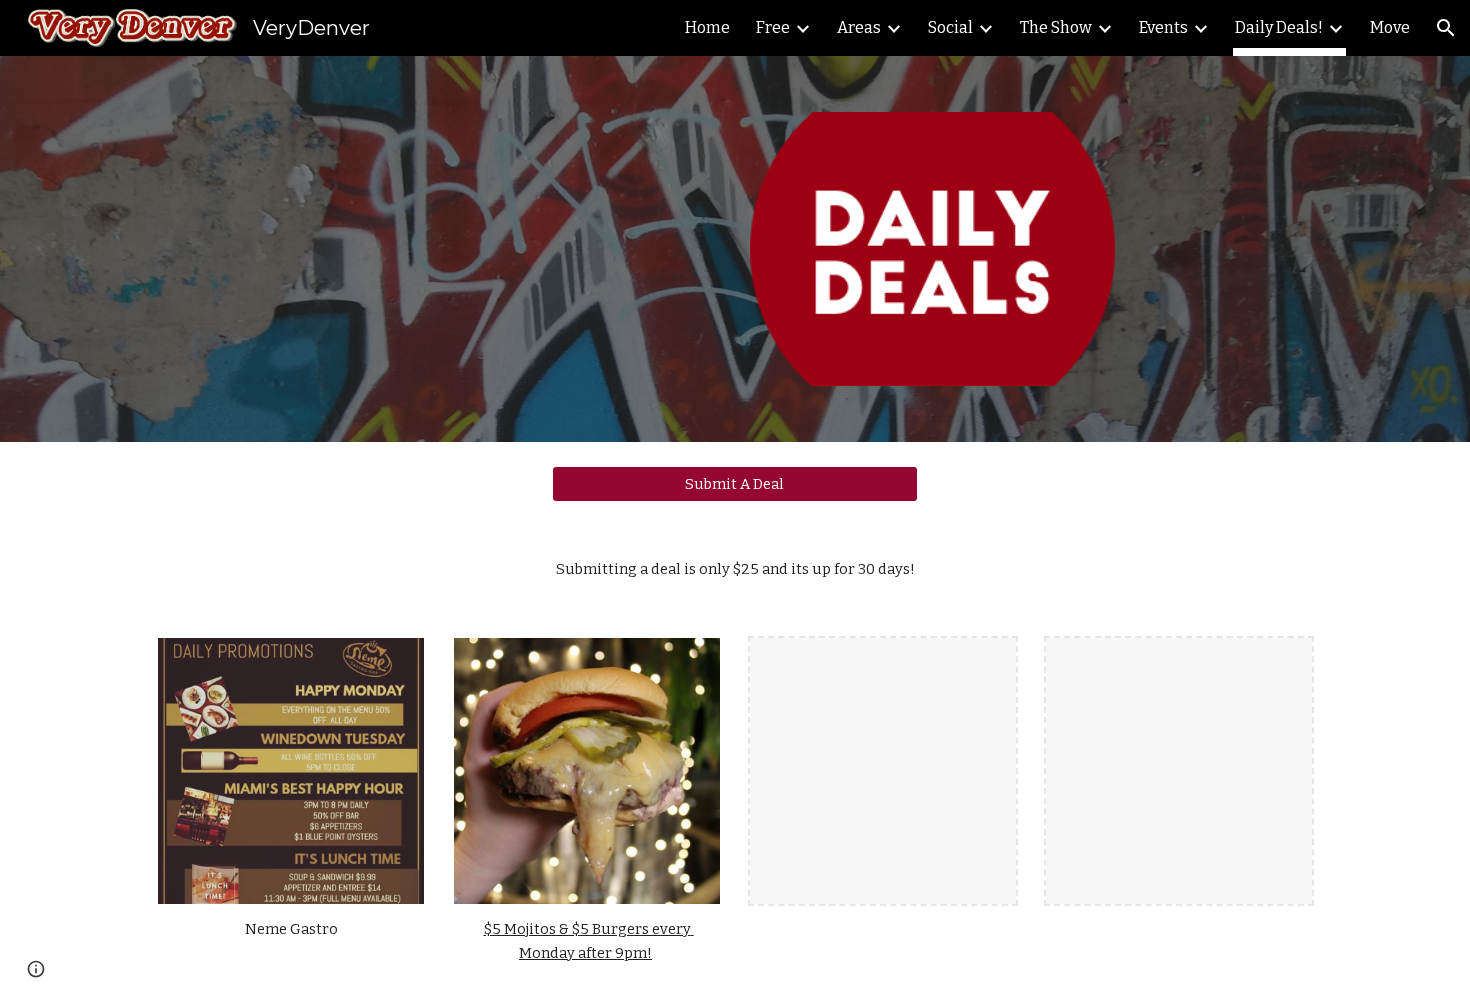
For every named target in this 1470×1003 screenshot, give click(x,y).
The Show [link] (1056, 27)
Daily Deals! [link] (1279, 27)
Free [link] (773, 27)
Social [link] (950, 27)
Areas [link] (859, 27)
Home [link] (707, 27)
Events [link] (1163, 27)
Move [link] (1390, 27)
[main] (735, 569)
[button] (1446, 28)
